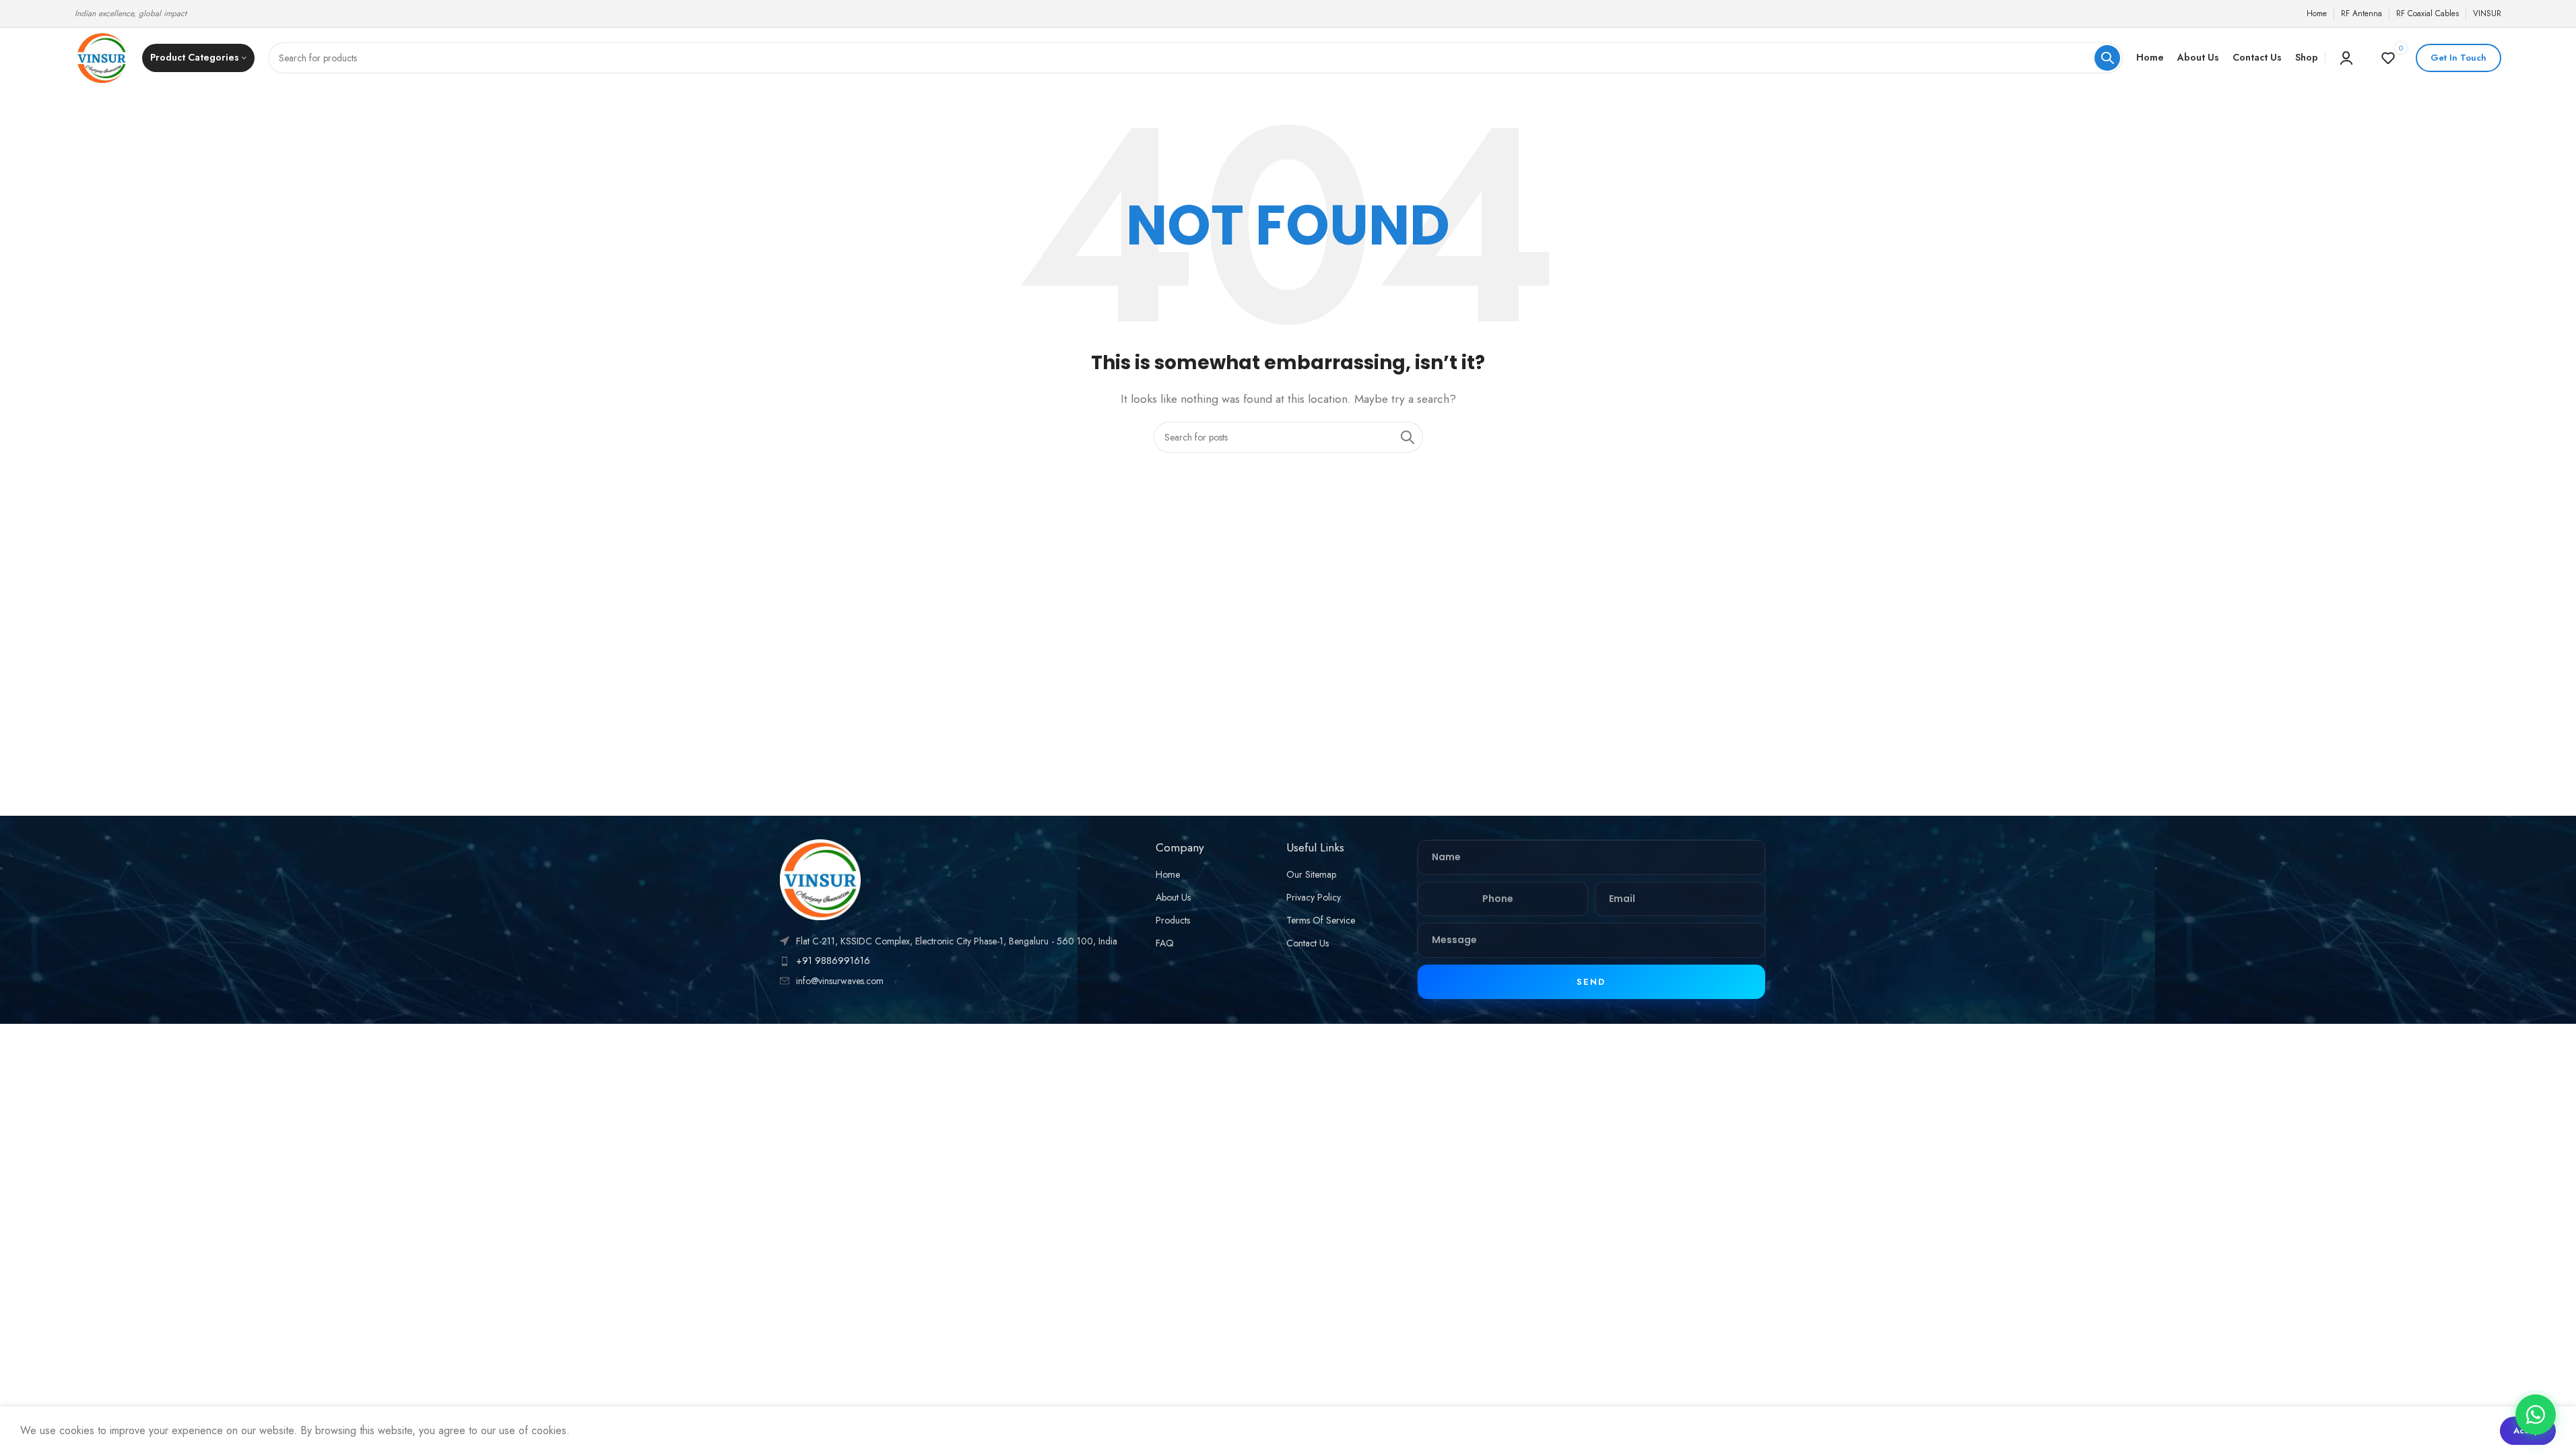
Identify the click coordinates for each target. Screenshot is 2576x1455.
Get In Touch (2458, 58)
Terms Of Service (1321, 920)
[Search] (2107, 58)
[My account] (2346, 58)
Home (1168, 874)
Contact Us (1308, 943)
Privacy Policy (1314, 897)
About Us (1173, 897)
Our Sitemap (1311, 874)
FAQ (1165, 943)
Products (1173, 920)
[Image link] (820, 879)
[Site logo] (102, 57)
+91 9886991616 (833, 961)
